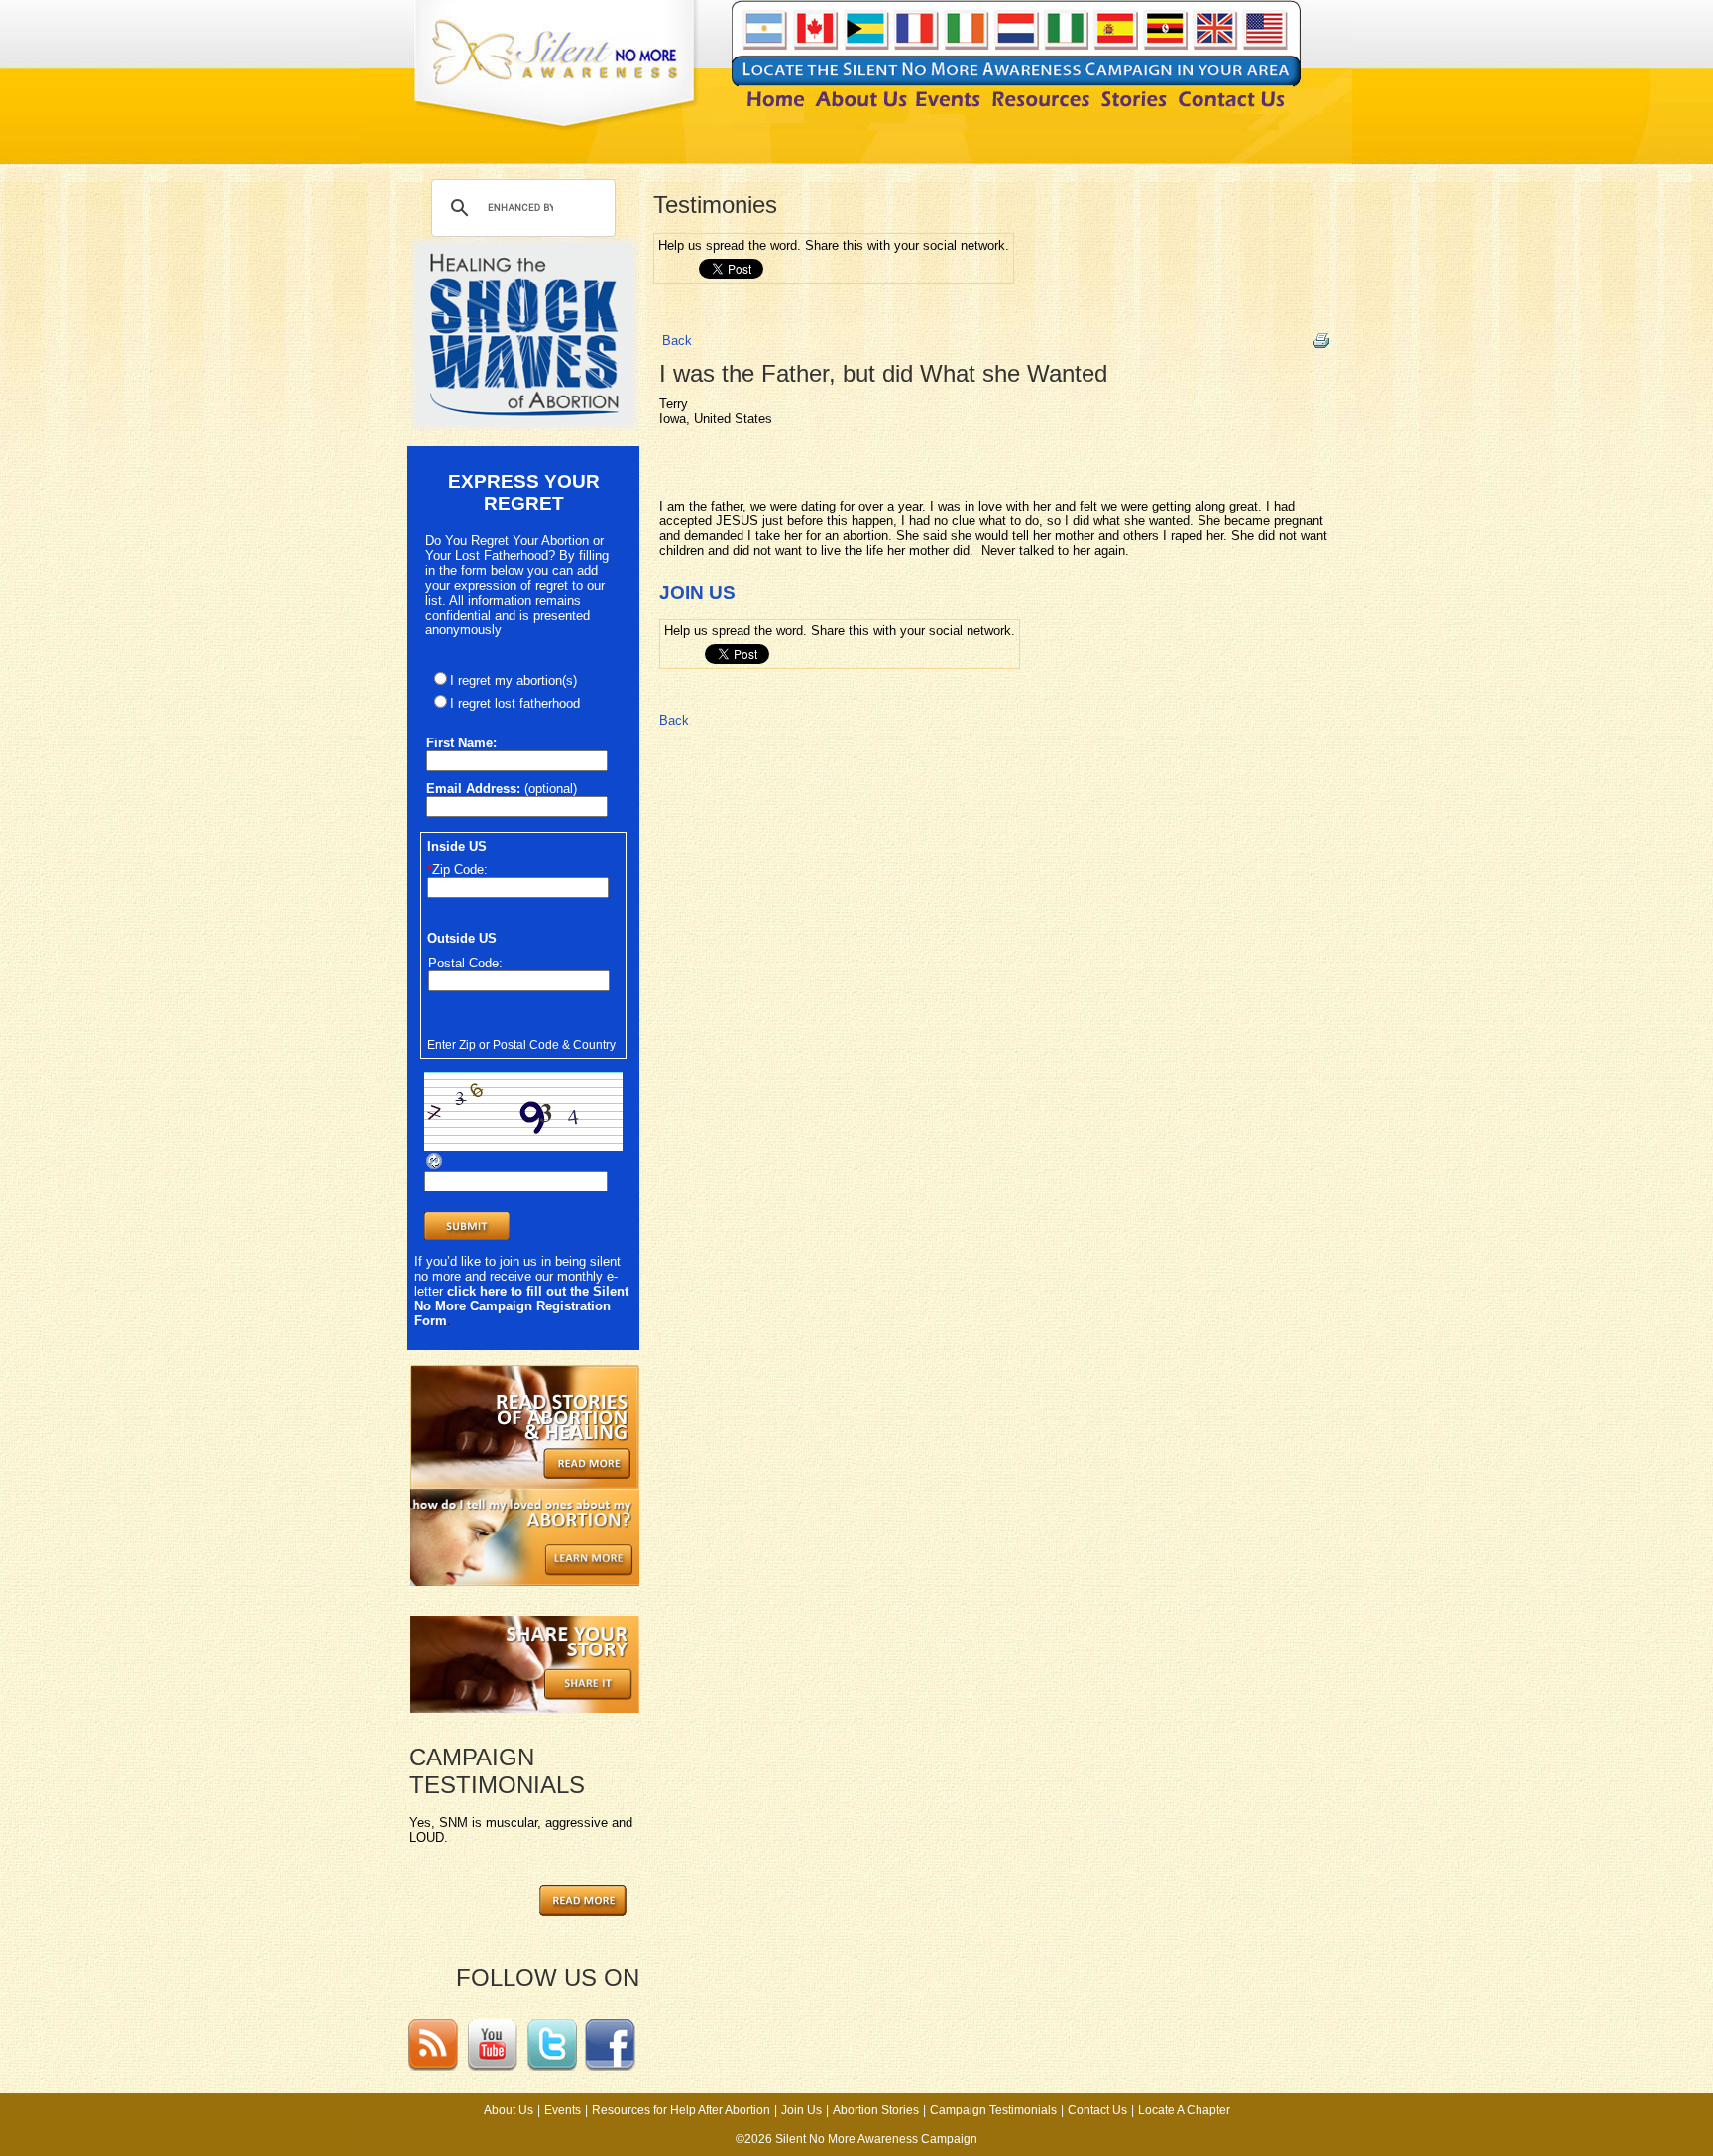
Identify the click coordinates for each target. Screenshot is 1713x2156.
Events (563, 2110)
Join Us (801, 2110)
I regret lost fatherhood (515, 703)
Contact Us (1097, 2110)
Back (677, 340)
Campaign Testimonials (993, 2110)
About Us (509, 2110)
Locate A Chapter (1184, 2110)
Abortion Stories (876, 2110)
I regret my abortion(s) (514, 681)
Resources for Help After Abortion (681, 2110)
